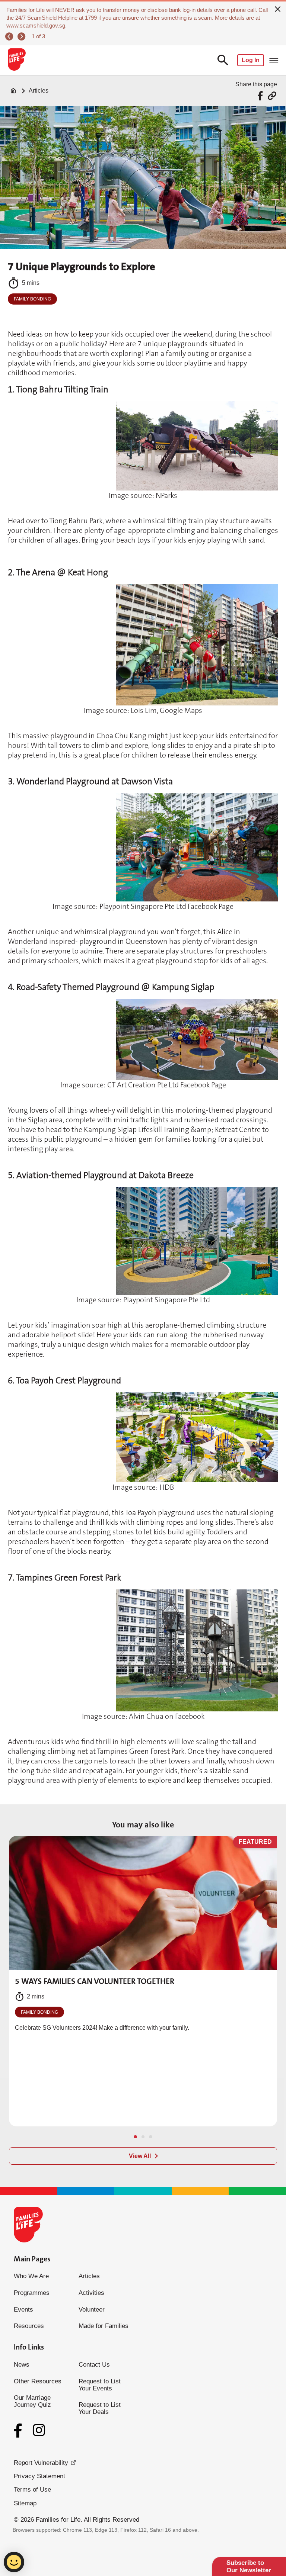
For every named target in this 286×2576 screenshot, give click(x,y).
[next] (23, 37)
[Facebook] (19, 2431)
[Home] (13, 91)
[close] (278, 8)
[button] (135, 2137)
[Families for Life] (16, 60)
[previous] (10, 37)
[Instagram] (39, 2430)
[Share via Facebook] (261, 96)
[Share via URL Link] (272, 96)
